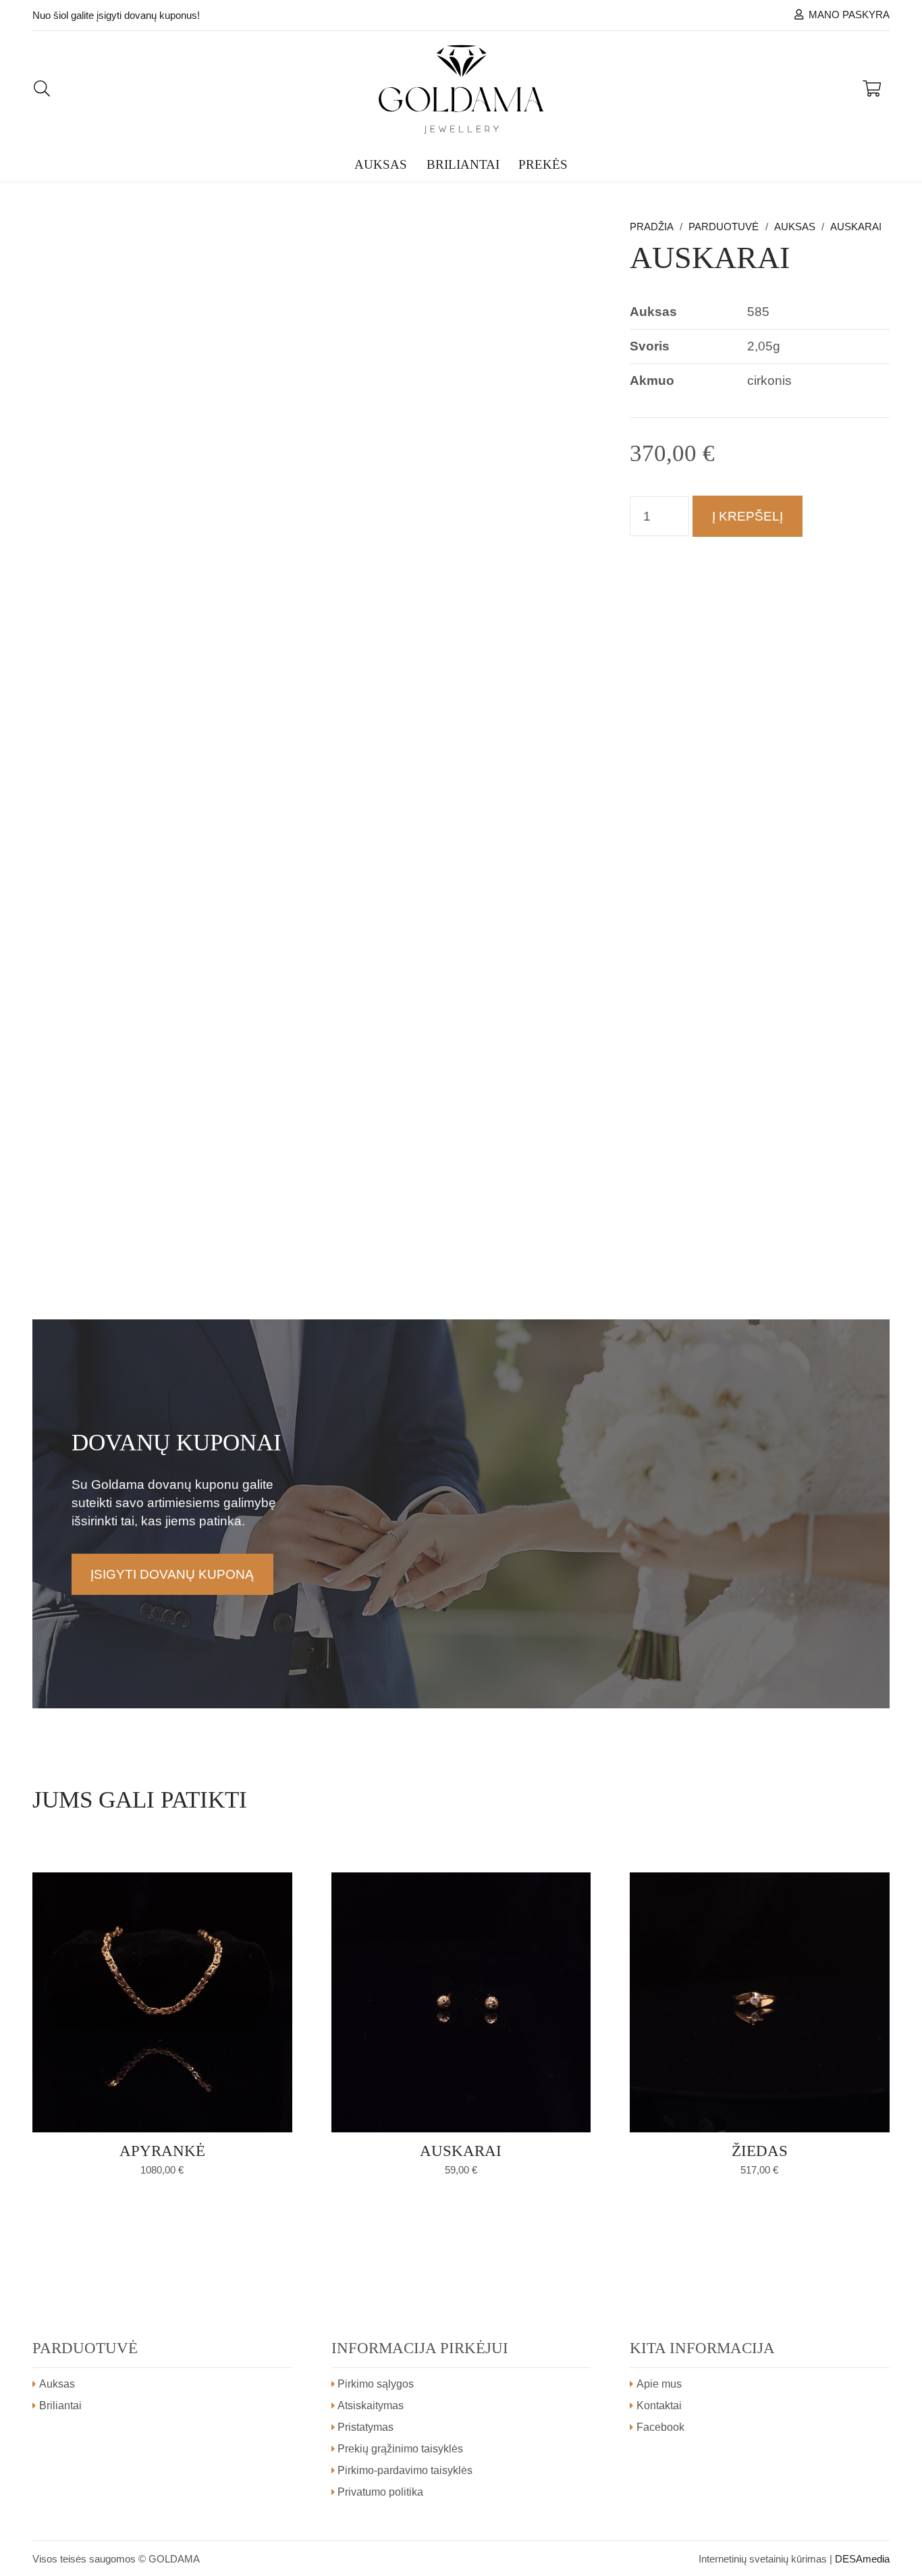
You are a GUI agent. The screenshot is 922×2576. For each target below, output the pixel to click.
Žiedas (760, 2151)
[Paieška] (42, 89)
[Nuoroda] (461, 89)
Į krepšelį (748, 516)
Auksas (795, 227)
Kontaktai (659, 2406)
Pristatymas (365, 2427)
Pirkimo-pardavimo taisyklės (405, 2470)
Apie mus (659, 2384)
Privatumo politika (380, 2492)
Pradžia (652, 227)
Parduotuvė (724, 227)
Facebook (660, 2427)
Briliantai (60, 2406)
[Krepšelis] (872, 89)
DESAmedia (862, 2559)
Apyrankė (162, 2151)
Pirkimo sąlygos (376, 2384)
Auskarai (856, 227)
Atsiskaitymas (371, 2406)
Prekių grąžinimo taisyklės (400, 2449)
